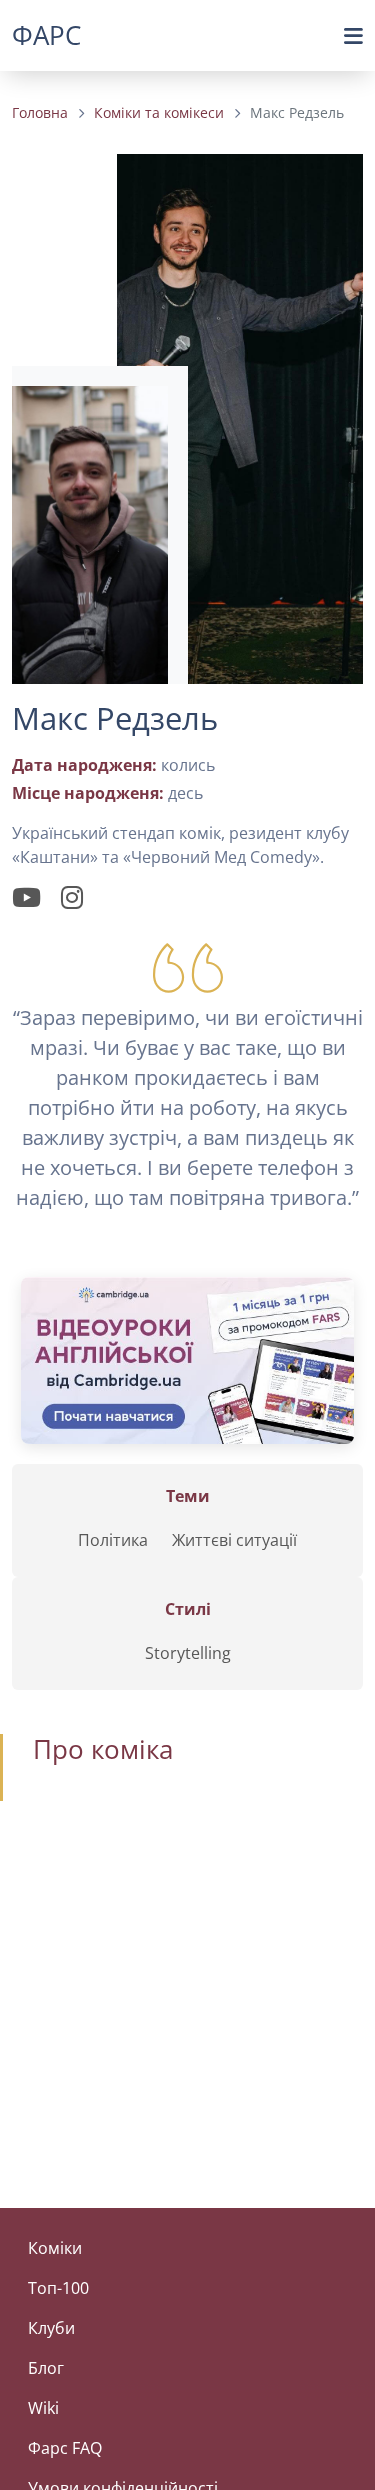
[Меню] (353, 36)
